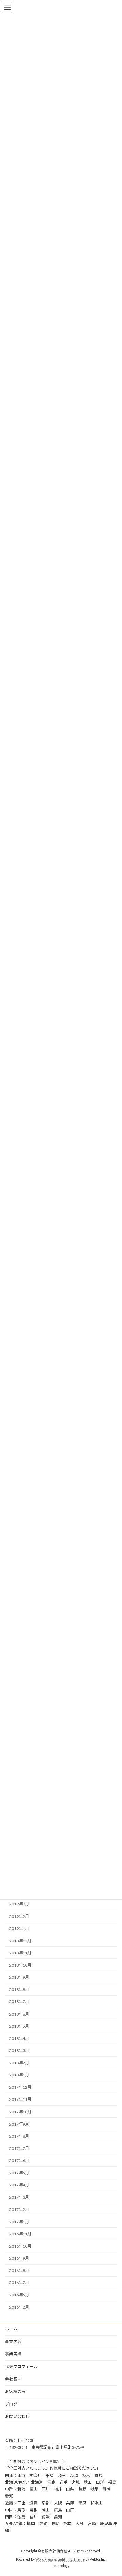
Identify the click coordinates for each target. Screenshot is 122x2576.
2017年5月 (19, 2173)
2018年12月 (20, 1941)
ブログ (11, 2404)
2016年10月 (20, 2246)
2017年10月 (20, 2112)
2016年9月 (19, 2258)
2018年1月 (19, 2075)
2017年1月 (19, 2222)
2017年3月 (19, 2197)
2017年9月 (19, 2124)
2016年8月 (19, 2270)
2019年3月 (19, 1904)
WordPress (44, 2559)
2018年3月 (19, 2051)
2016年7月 (19, 2283)
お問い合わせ (17, 2417)
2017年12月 (20, 2087)
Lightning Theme (71, 2559)
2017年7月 (19, 2148)
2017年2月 (19, 2210)
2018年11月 (20, 1953)
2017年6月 (19, 2161)
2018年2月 (19, 2063)
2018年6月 (19, 2014)
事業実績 (13, 2354)
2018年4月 (19, 2038)
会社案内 (13, 2379)
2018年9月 (19, 1977)
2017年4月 (19, 2185)
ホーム (11, 2329)
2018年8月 (19, 1989)
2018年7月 (19, 2002)
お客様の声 (15, 2392)
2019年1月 (19, 1929)
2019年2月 (19, 1916)
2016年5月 (19, 2295)
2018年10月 (20, 1965)
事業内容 (13, 2341)
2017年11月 (20, 2099)
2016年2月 (19, 2307)
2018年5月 (19, 2026)
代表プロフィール (21, 2366)
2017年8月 (19, 2136)
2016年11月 (20, 2234)
